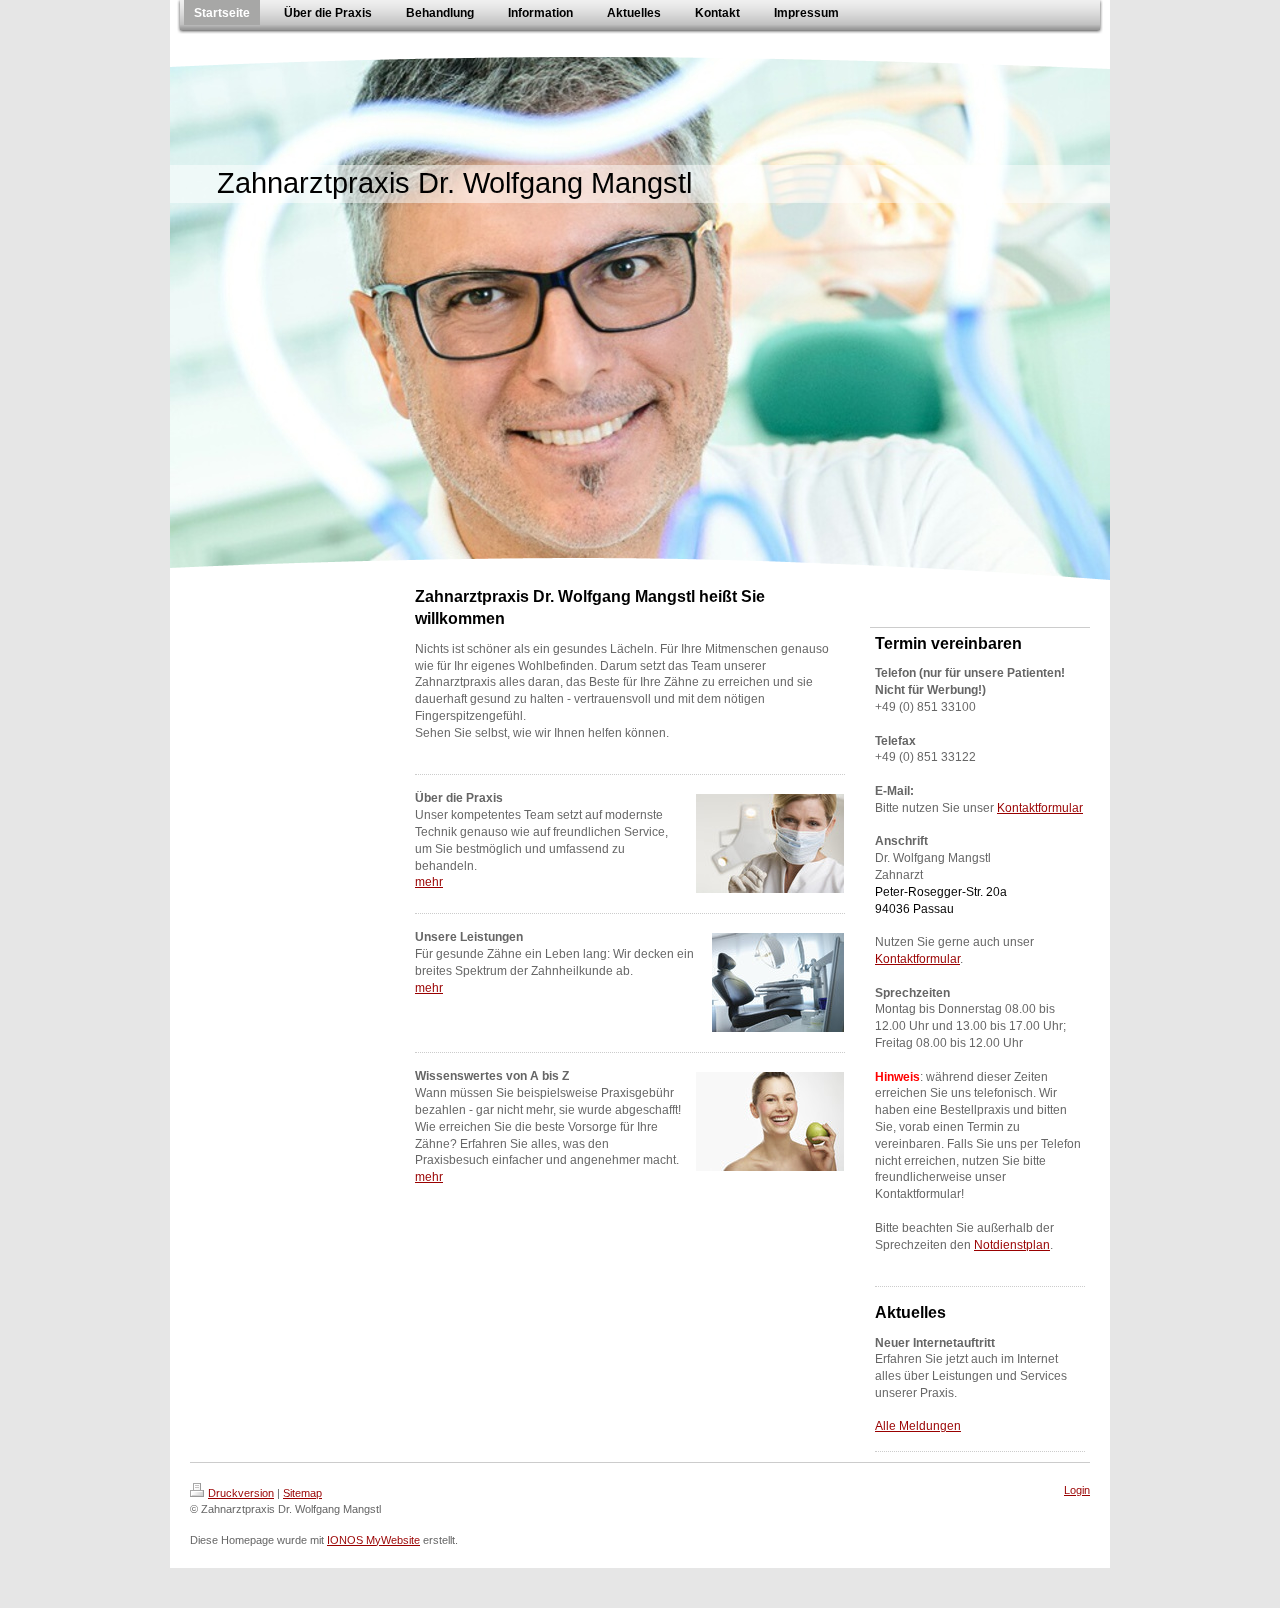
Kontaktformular (1040, 808)
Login (1077, 1490)
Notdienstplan (1012, 1245)
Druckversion (241, 1493)
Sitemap (302, 1493)
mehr (429, 882)
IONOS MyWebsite (373, 1540)
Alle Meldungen (918, 1426)
